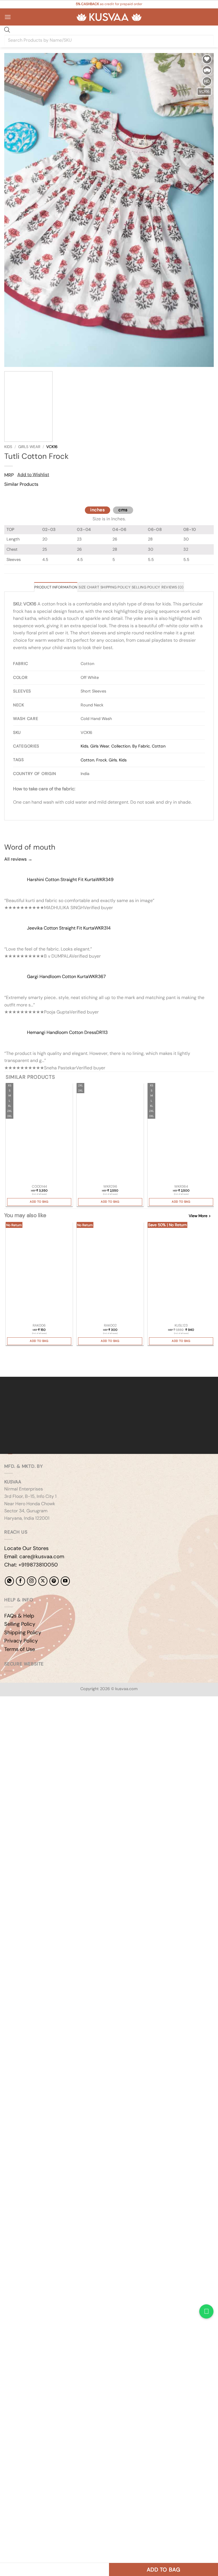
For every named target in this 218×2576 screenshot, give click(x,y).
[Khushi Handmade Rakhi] (39, 1272)
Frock (101, 760)
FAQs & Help (19, 1616)
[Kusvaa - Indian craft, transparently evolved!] (109, 17)
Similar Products (21, 484)
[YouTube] (65, 1581)
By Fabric (141, 746)
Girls (113, 760)
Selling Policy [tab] (146, 587)
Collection (121, 746)
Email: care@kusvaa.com (34, 1557)
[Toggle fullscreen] (22, 1716)
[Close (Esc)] (55, 1716)
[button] (8, 17)
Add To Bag (39, 1202)
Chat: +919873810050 (31, 1565)
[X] (43, 1581)
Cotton (159, 746)
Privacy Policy (21, 1641)
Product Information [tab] (56, 587)
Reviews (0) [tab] (173, 587)
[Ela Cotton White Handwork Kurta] (181, 1133)
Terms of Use (20, 1649)
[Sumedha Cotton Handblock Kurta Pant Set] (39, 1133)
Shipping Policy (23, 1633)
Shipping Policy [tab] (115, 587)
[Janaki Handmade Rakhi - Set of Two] (110, 1272)
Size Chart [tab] (89, 587)
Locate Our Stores (26, 1548)
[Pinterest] (54, 1581)
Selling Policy (20, 1624)
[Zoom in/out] (6, 1716)
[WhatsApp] (9, 1581)
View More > (200, 1216)
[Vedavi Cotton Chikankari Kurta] (110, 1133)
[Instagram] (32, 1581)
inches (98, 510)
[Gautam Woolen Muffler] (181, 1272)
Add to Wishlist (33, 475)
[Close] (10, 495)
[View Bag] (209, 17)
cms (123, 510)
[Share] (39, 1716)
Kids (8, 447)
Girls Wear (29, 447)
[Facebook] (20, 1581)
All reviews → (18, 859)
